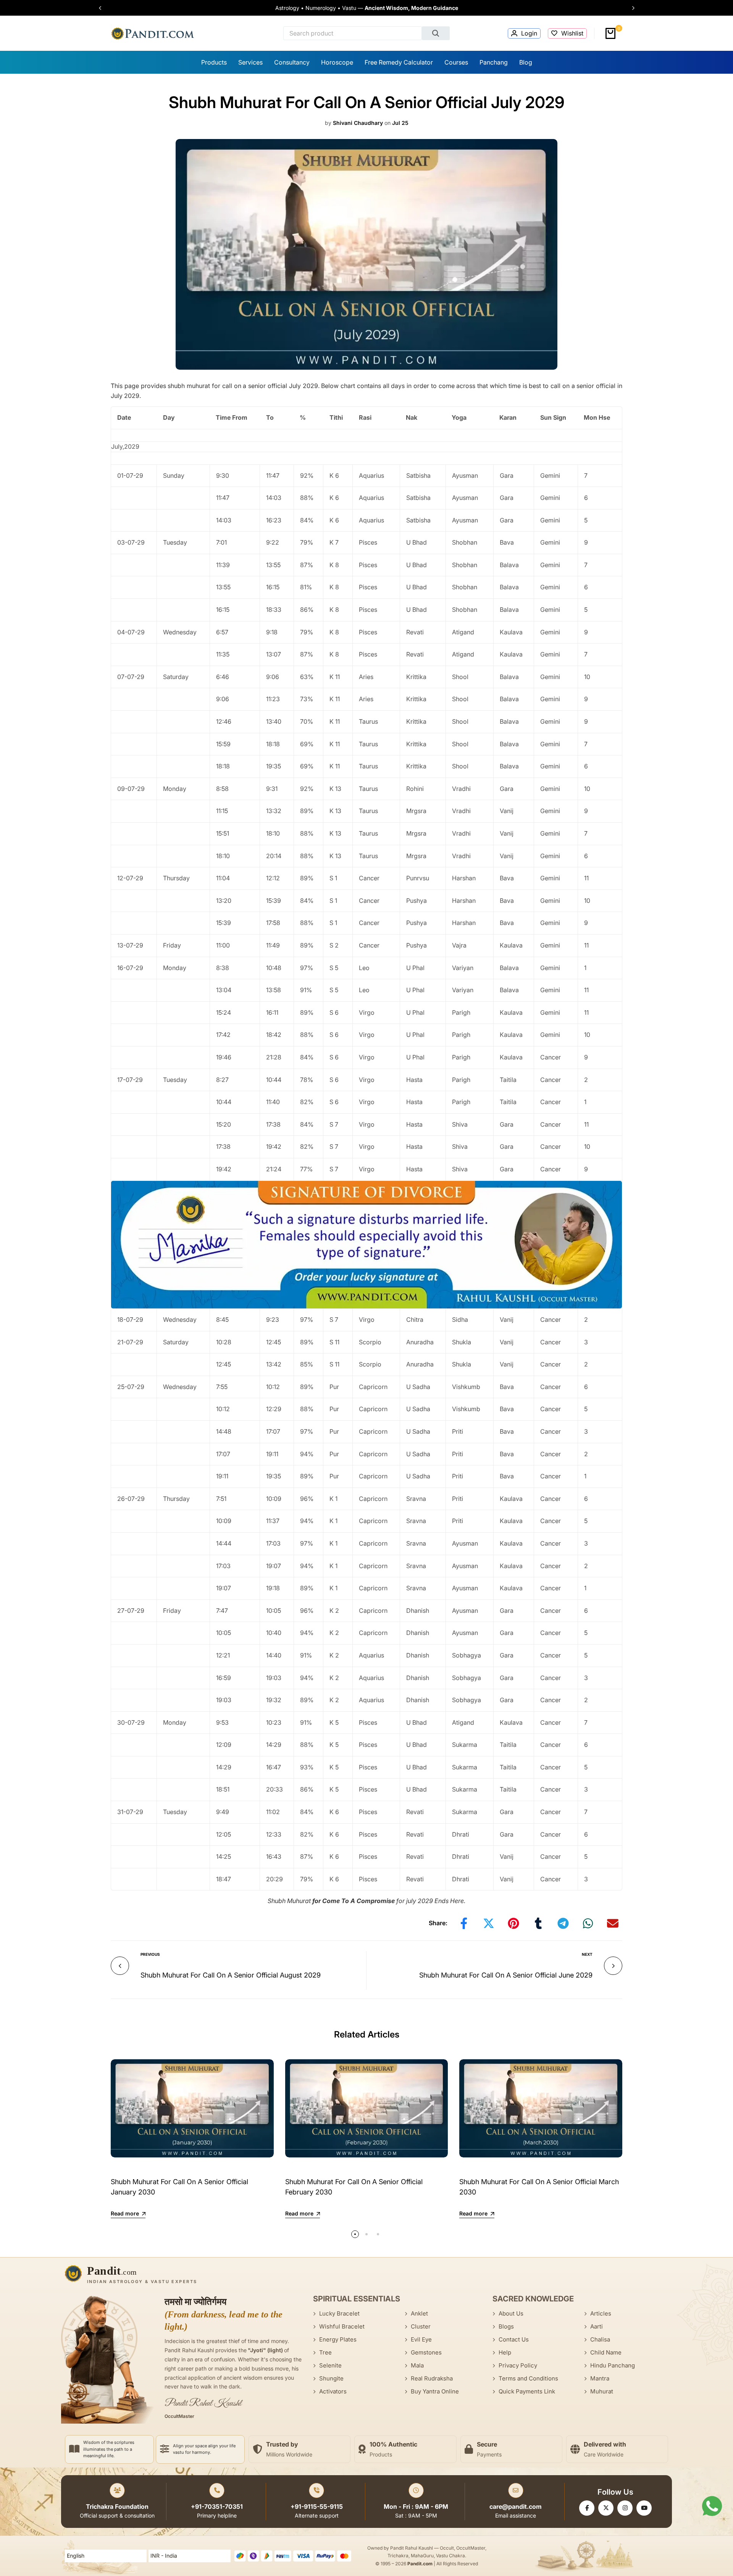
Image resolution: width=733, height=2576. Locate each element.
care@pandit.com (516, 2506)
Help (505, 2352)
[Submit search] (436, 33)
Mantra (600, 2378)
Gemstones (426, 2352)
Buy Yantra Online (435, 2391)
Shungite (331, 2378)
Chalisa (600, 2339)
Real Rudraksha (432, 2378)
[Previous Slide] (104, 8)
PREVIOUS (150, 1954)
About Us (511, 2313)
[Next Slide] (630, 8)
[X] (606, 2508)
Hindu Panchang (613, 2365)
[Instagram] (625, 2508)
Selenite (330, 2365)
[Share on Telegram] (563, 1923)
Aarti (597, 2326)
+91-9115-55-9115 (317, 2506)
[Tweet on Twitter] (489, 1923)
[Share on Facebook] (464, 1923)
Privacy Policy (518, 2365)
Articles (601, 2313)
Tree (325, 2352)
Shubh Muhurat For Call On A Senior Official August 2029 (231, 1975)
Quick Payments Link (527, 2391)
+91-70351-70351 (217, 2506)
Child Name (606, 2352)
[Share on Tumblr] (538, 1923)
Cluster (421, 2326)
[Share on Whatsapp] (588, 1923)
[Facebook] (587, 2508)
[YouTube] (644, 2508)
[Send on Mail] (613, 1923)
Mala (417, 2365)
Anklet (419, 2313)
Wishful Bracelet (342, 2326)
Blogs (506, 2326)
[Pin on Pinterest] (513, 1923)
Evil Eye (421, 2339)
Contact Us (514, 2339)
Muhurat (602, 2391)
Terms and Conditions (528, 2378)
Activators (333, 2391)
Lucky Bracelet (339, 2313)
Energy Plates (338, 2339)
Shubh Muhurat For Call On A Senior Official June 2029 (506, 1975)
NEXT (587, 1954)
